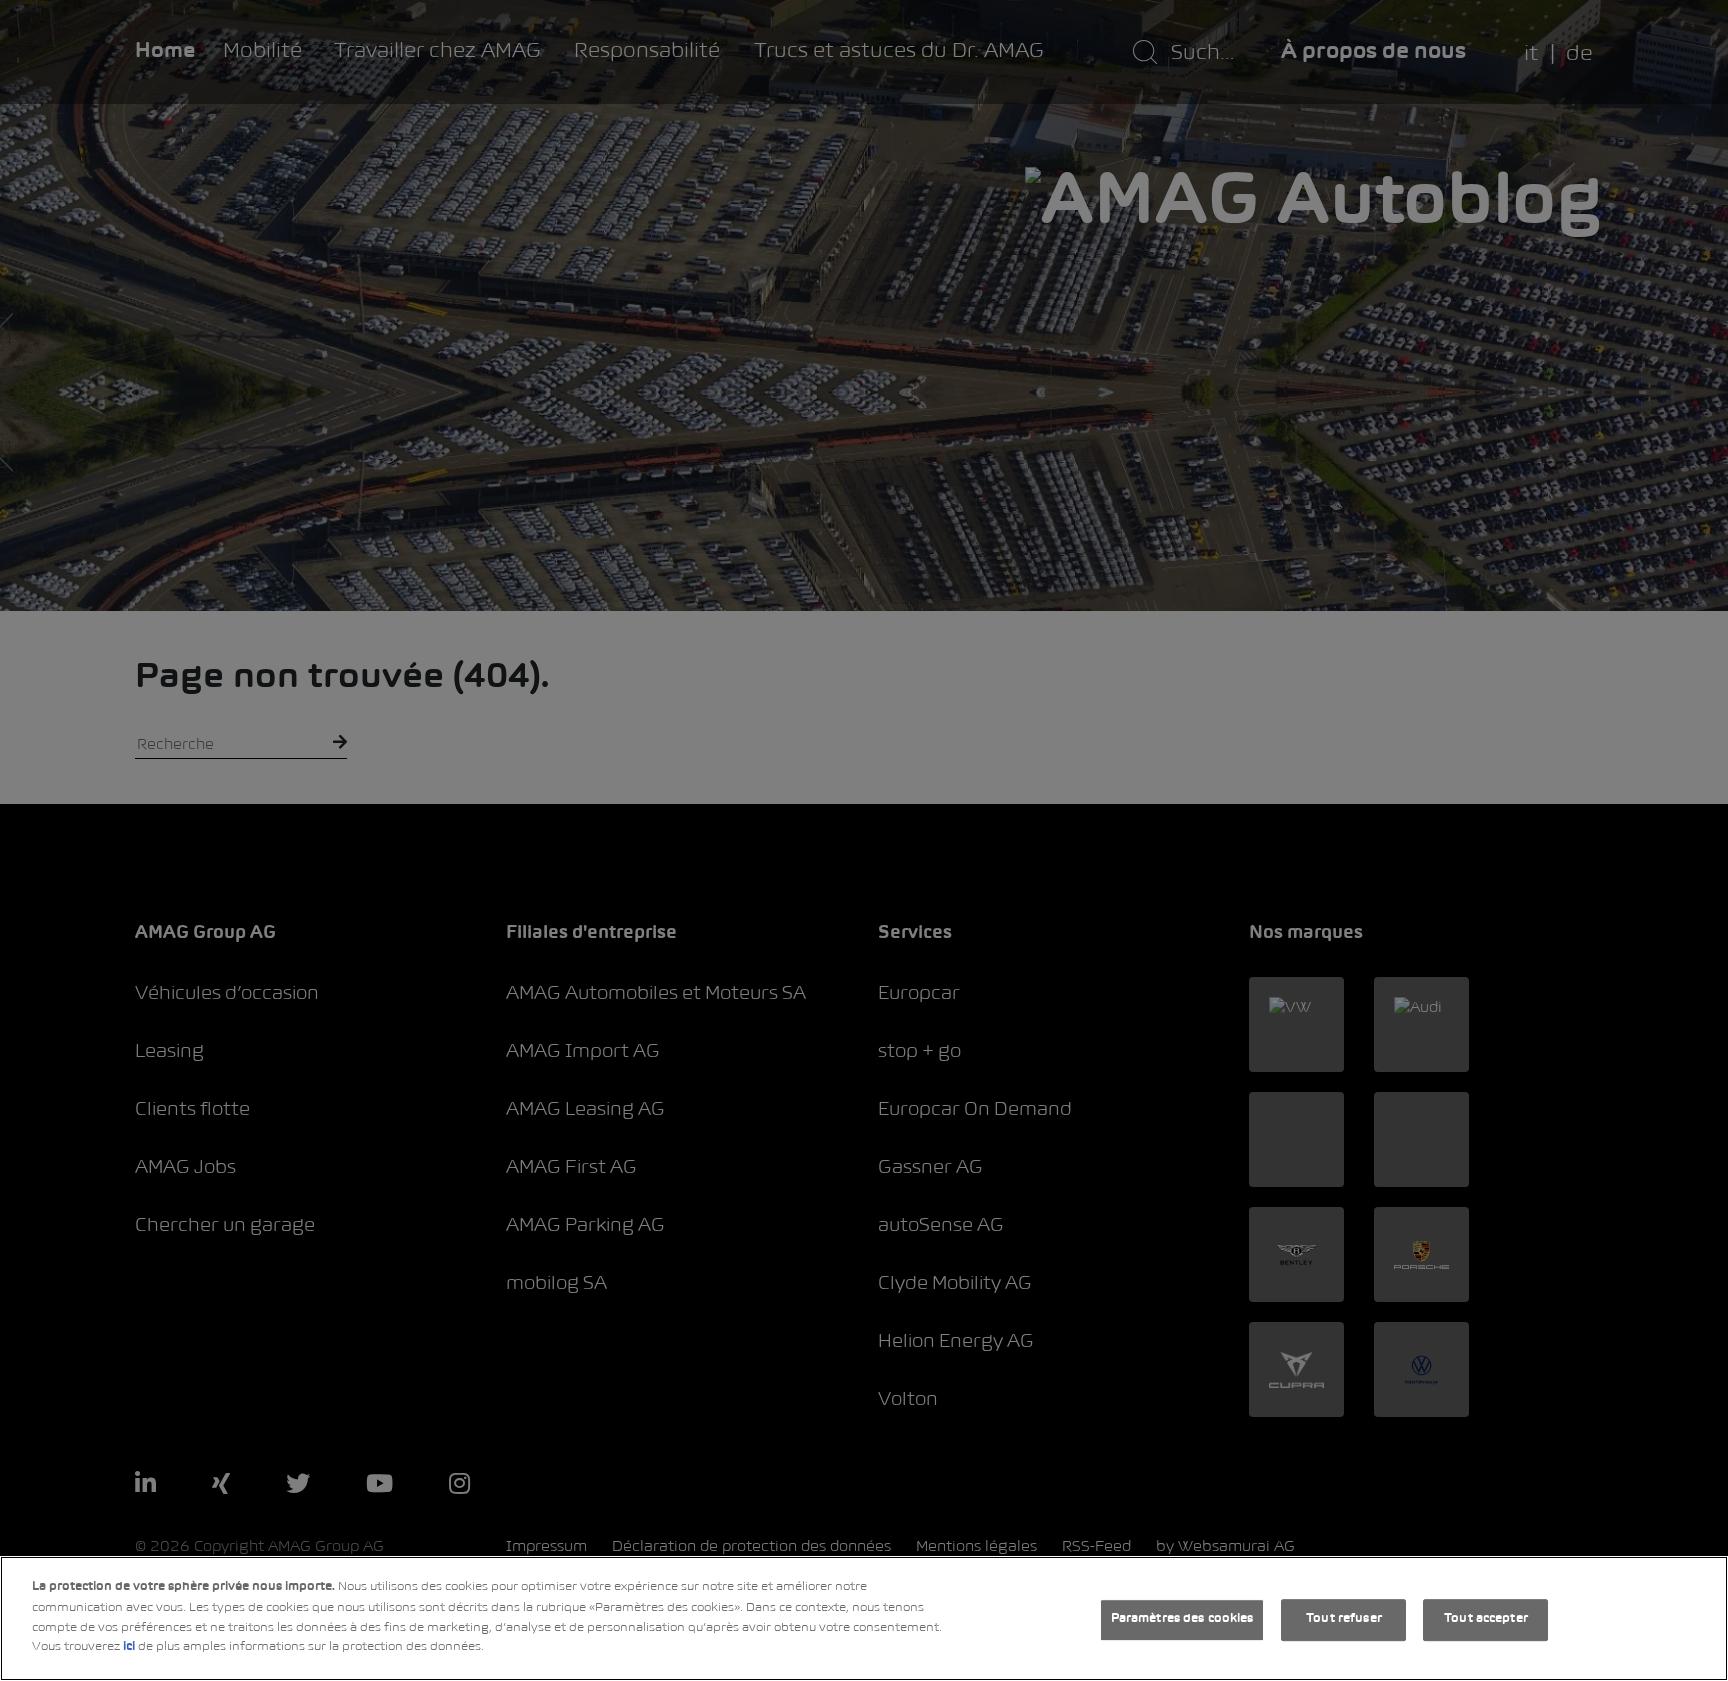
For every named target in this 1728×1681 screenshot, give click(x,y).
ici (129, 1647)
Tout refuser (1344, 1620)
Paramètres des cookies (1182, 1620)
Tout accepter (1486, 1620)
